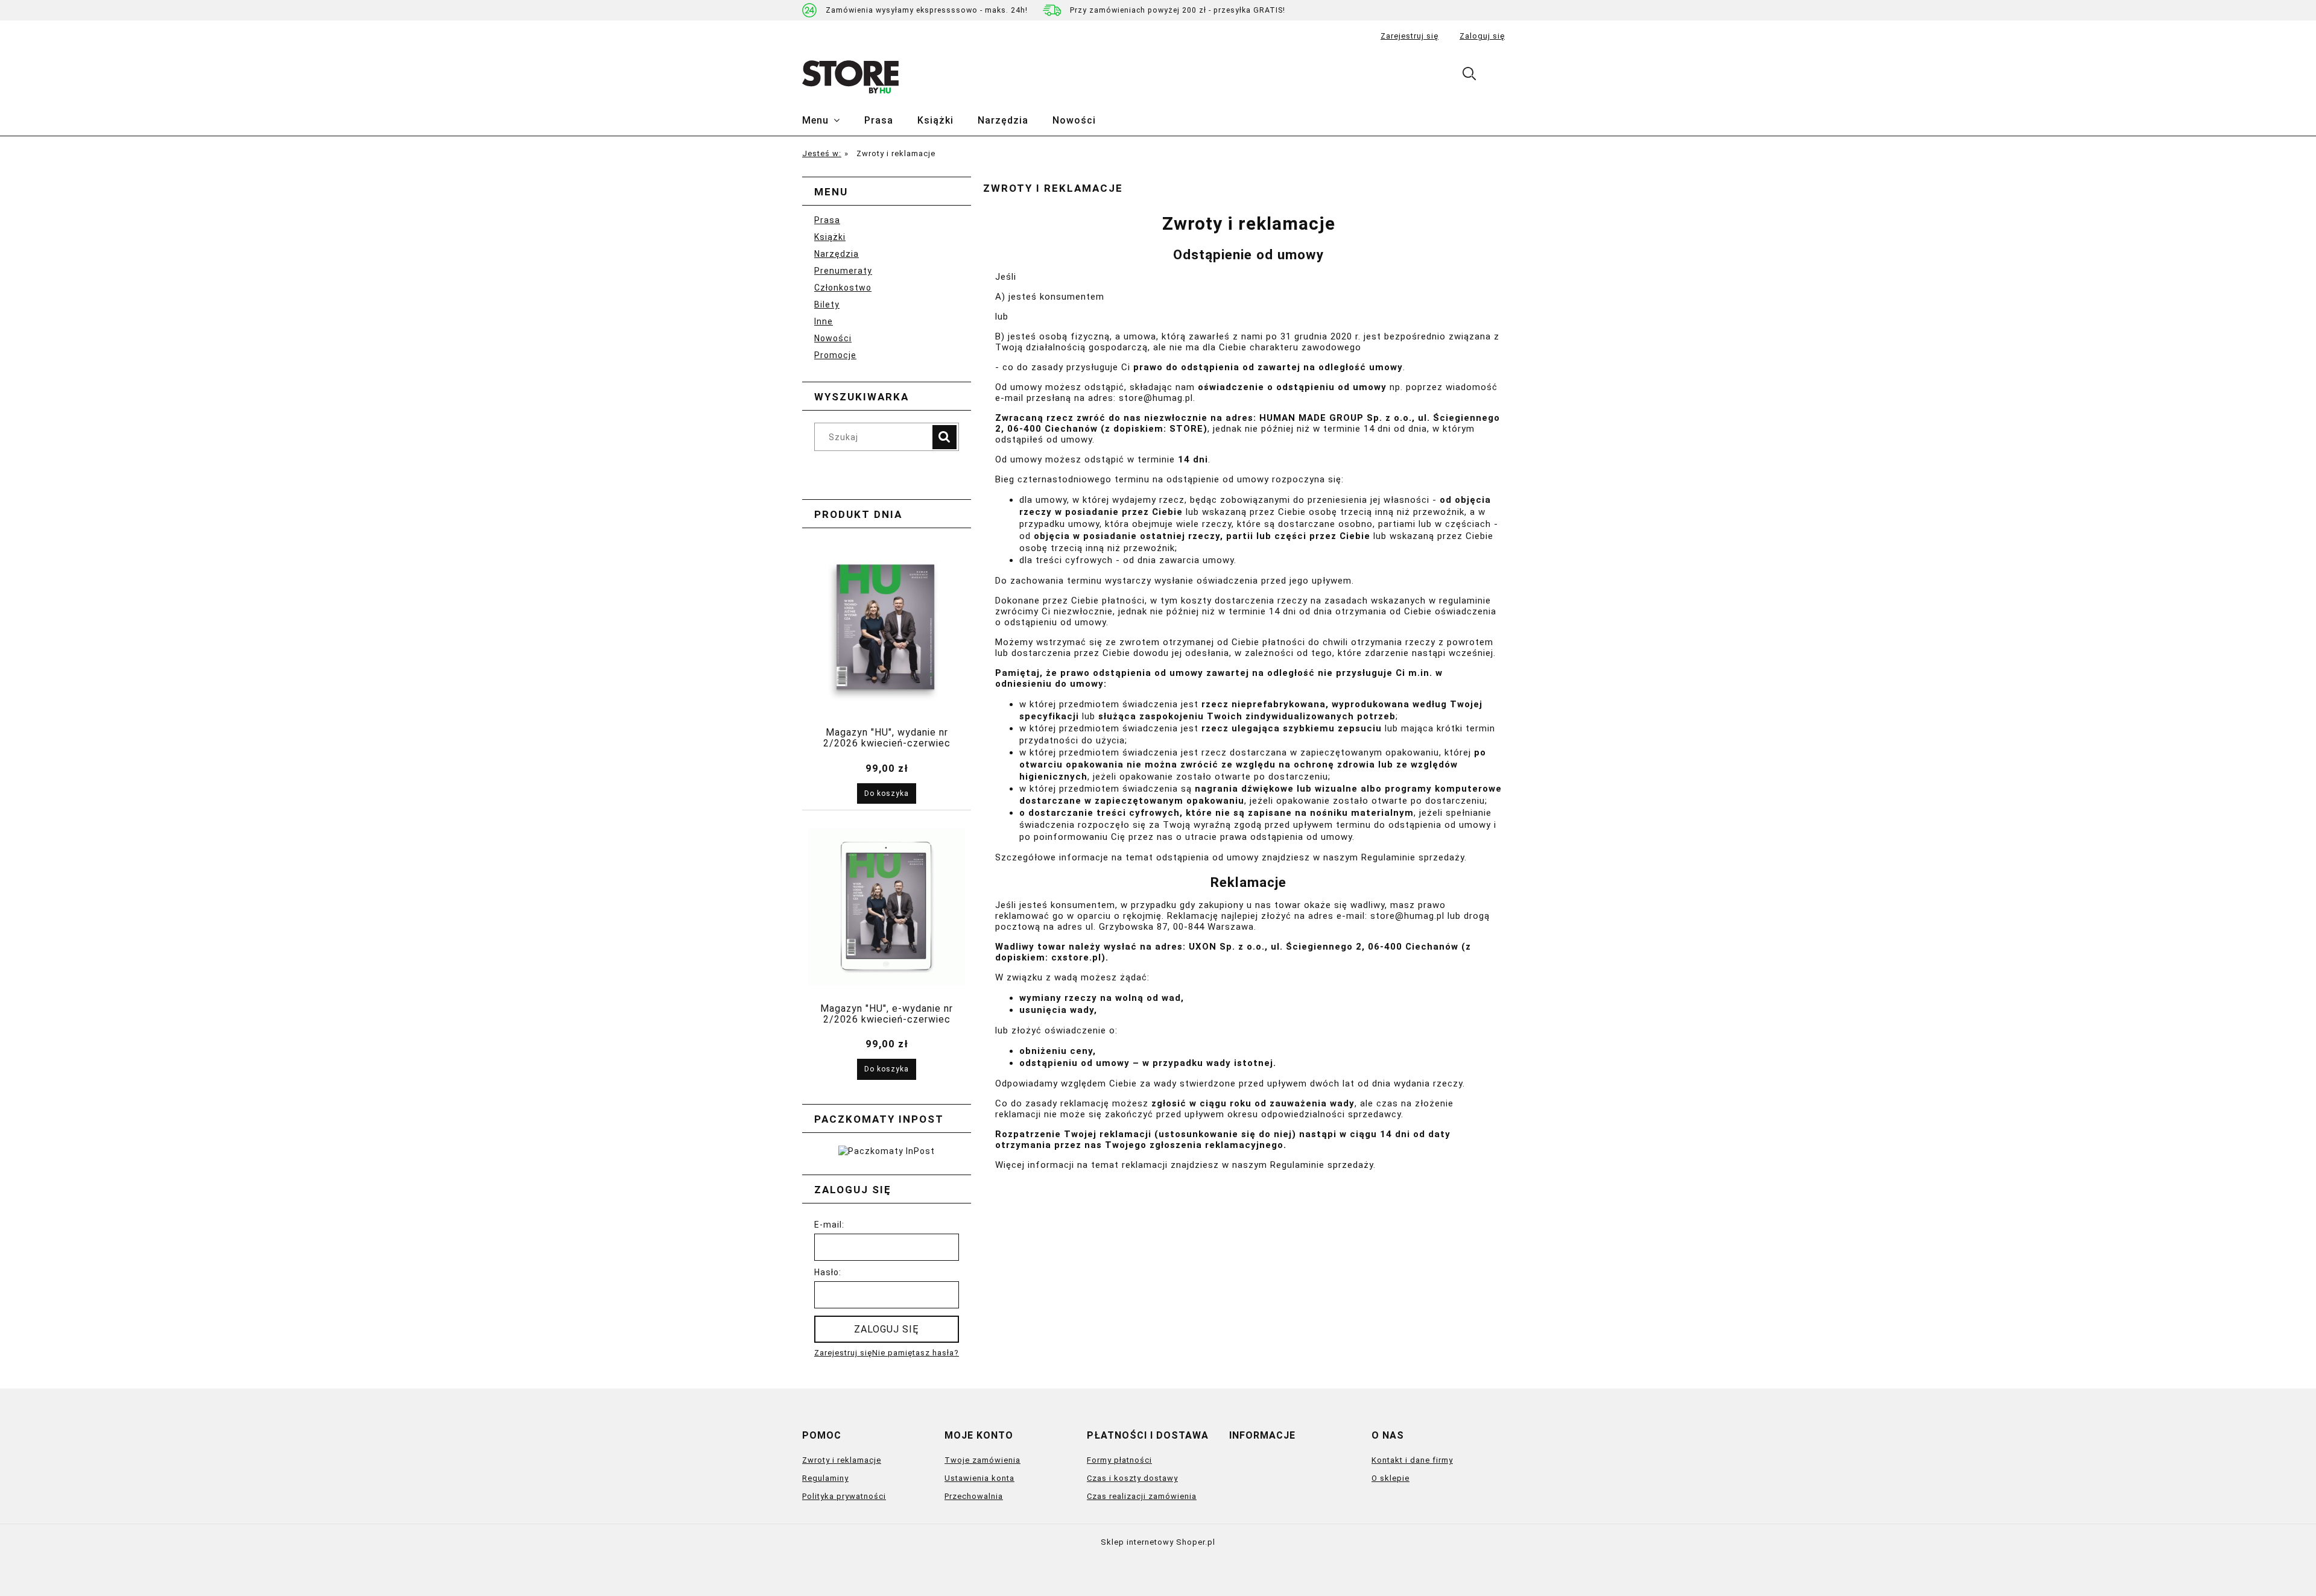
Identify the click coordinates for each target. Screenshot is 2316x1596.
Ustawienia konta (979, 1478)
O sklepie (1391, 1478)
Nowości (833, 338)
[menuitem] (833, 121)
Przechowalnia (974, 1496)
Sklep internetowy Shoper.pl (1158, 1542)
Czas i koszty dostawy (1132, 1478)
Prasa (827, 220)
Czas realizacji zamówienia (1142, 1496)
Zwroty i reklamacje (842, 1460)
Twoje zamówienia (982, 1460)
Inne (824, 321)
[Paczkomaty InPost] (887, 1150)
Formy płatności (1119, 1460)
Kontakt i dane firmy (1412, 1460)
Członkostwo (843, 288)
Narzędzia (837, 254)
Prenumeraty (843, 271)
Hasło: (828, 1272)
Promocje (835, 355)
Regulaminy (825, 1478)
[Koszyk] (1501, 76)
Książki (830, 237)
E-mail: (829, 1225)
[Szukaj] (944, 437)
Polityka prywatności (844, 1496)
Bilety (827, 304)
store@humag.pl (1156, 398)
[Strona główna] (850, 77)
